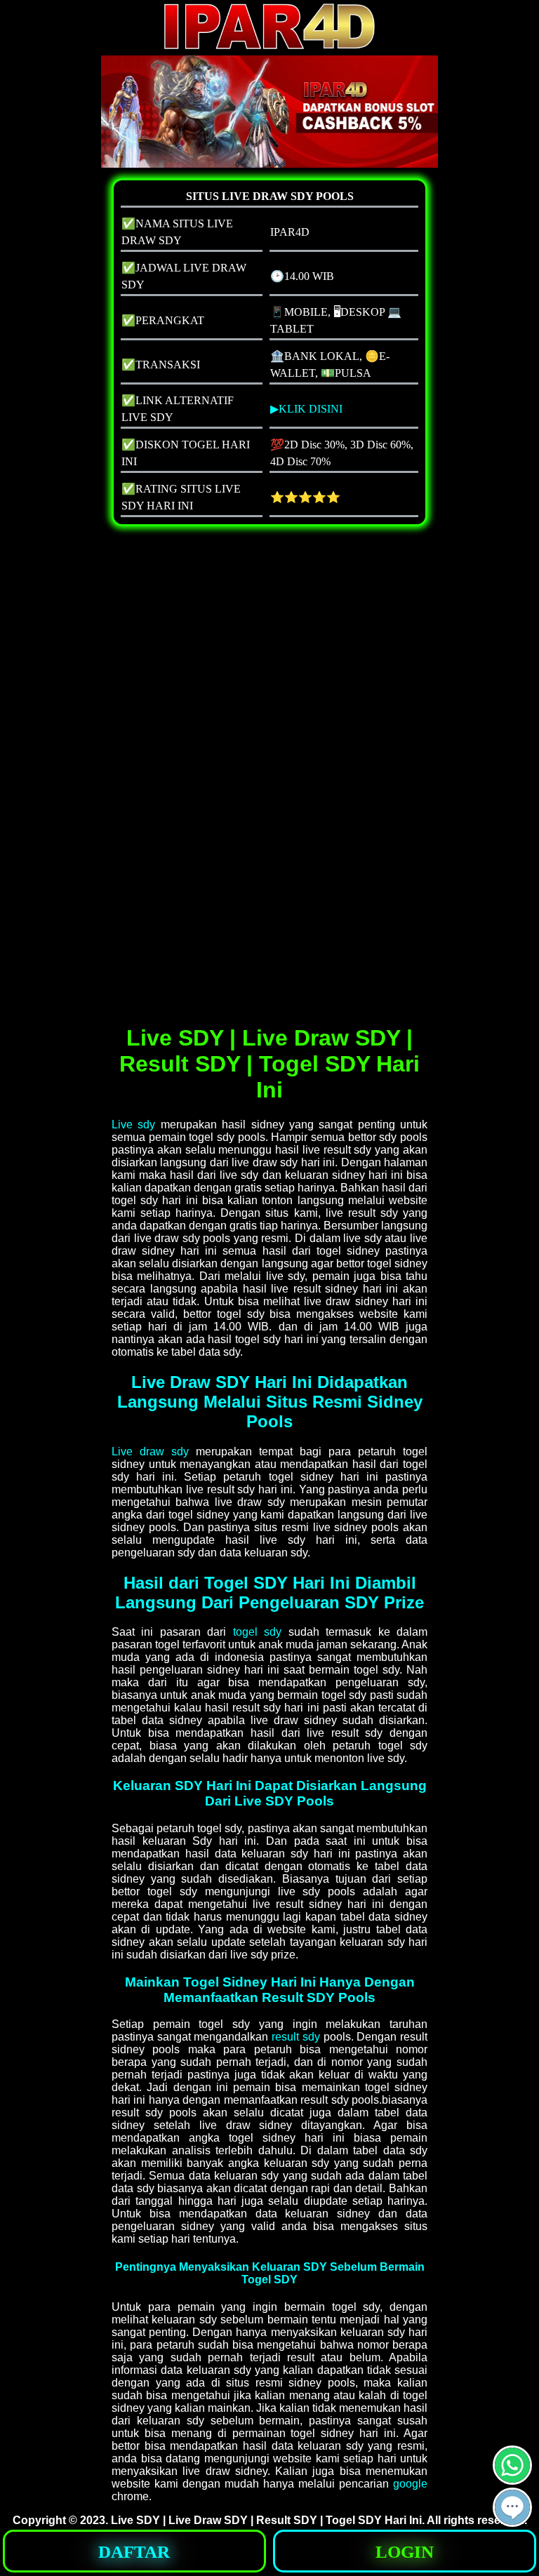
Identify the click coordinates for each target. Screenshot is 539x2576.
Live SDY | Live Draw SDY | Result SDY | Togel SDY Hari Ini (266, 2520)
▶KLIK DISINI (306, 409)
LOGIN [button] (405, 2552)
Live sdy (133, 1125)
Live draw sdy (150, 1451)
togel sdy (257, 1632)
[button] (512, 2507)
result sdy (296, 2037)
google (410, 2484)
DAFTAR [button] (134, 2552)
